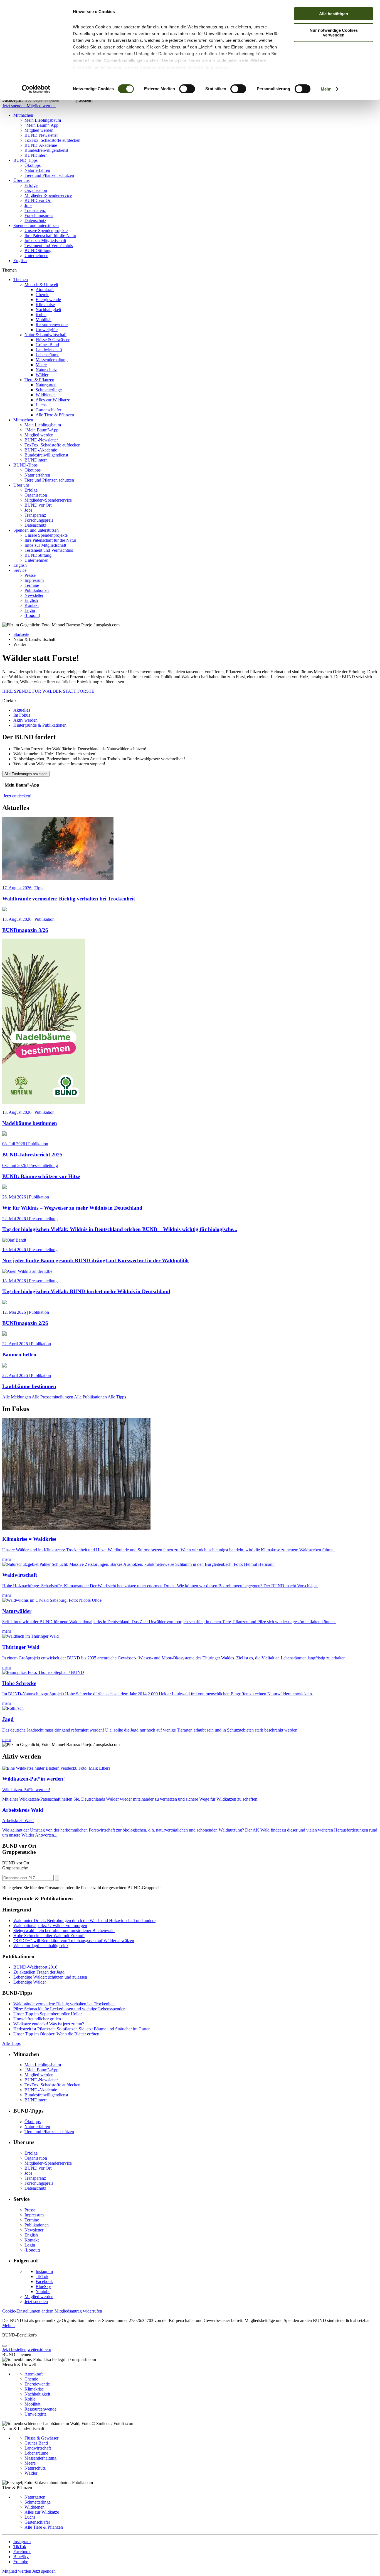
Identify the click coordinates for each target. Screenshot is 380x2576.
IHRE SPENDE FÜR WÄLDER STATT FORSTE (48, 691)
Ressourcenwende (52, 325)
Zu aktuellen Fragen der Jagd (39, 1972)
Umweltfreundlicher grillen (37, 2019)
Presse (30, 575)
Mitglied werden (41, 106)
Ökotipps (33, 165)
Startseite (21, 634)
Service (20, 570)
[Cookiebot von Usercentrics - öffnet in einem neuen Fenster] (36, 89)
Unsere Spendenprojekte (46, 230)
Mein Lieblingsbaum (43, 120)
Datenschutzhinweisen (163, 67)
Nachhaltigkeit (48, 310)
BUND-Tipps (25, 160)
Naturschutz (46, 370)
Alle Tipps (117, 1397)
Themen (21, 279)
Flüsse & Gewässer (53, 340)
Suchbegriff (13, 100)
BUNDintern (36, 155)
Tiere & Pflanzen (39, 380)
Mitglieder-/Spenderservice (48, 195)
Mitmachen (23, 115)
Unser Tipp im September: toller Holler (48, 2014)
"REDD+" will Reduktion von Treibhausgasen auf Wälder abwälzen (74, 1941)
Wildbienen (46, 395)
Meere (41, 365)
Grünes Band (47, 345)
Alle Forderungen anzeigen (26, 774)
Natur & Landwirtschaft (45, 335)
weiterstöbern (39, 2349)
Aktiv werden (25, 720)
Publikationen (37, 590)
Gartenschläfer (48, 410)
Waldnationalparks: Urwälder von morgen (50, 1926)
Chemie (42, 295)
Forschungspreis (39, 215)
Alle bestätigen (334, 14)
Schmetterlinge (49, 390)
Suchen (85, 100)
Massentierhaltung (52, 360)
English (20, 261)
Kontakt (32, 605)
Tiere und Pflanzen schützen (49, 175)
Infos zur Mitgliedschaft (45, 240)
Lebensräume (47, 355)
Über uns (21, 180)
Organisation (36, 190)
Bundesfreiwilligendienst (46, 150)
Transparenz (35, 210)
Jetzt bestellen (14, 2349)
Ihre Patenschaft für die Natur (50, 235)
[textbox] (50, 100)
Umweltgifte (47, 330)
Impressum (217, 67)
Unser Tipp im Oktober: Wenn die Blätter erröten (56, 2034)
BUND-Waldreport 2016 (35, 1967)
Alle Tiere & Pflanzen (55, 415)
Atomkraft (45, 290)
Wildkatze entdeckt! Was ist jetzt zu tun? (49, 2024)
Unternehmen (36, 256)
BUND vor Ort (38, 200)
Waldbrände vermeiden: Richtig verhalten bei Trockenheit (64, 2004)
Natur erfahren (37, 170)
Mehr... (8, 2325)
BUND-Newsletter (41, 135)
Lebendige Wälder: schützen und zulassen (50, 1977)
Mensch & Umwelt (41, 285)
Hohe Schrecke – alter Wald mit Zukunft (49, 1936)
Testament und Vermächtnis (49, 246)
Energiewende (48, 300)
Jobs (28, 205)
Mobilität (44, 320)
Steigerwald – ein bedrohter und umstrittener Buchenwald (64, 1931)
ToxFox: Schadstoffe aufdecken (52, 140)
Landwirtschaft (49, 350)
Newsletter (34, 595)
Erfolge (31, 185)
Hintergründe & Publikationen (40, 725)
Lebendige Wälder (30, 1982)
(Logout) (32, 615)
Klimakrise (45, 305)
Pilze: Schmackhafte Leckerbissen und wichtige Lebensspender (69, 2009)
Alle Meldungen (17, 1397)
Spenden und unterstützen (36, 225)
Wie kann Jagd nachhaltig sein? (41, 1946)
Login (30, 610)
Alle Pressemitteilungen (53, 1397)
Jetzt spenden (14, 106)
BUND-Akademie (41, 145)
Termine (32, 585)
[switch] (187, 89)
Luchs (41, 405)
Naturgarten (46, 385)
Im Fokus (22, 715)
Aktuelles (22, 710)
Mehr (326, 89)
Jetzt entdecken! (17, 796)
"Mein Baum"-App (41, 125)
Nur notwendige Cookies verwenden (334, 33)
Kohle (41, 315)
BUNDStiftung (38, 251)
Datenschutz (35, 220)
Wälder (42, 375)
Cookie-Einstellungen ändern (28, 2311)
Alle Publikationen (91, 1397)
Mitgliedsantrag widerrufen (78, 2311)
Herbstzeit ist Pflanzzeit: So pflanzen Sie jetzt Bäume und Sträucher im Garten (82, 2029)
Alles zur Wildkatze (53, 400)
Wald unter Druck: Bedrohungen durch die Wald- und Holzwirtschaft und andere (84, 1921)
